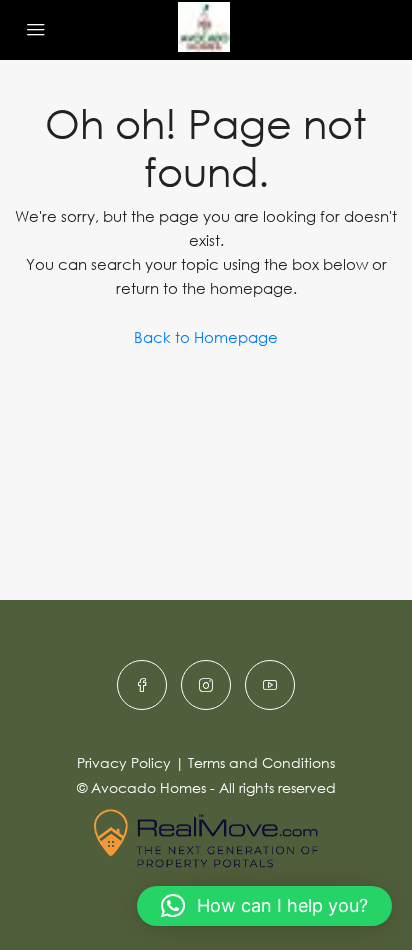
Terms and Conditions (261, 762)
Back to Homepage (206, 337)
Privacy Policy (124, 762)
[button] (264, 906)
